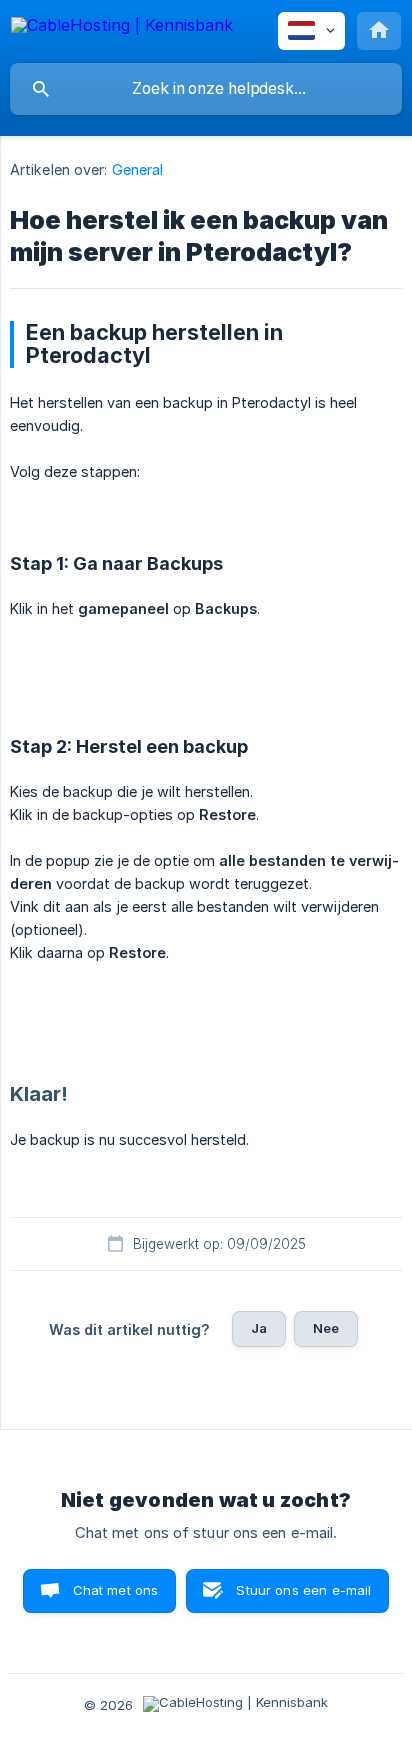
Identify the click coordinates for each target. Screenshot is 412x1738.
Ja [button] (259, 1328)
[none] (122, 28)
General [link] (138, 169)
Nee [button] (326, 1328)
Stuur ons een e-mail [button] (303, 1590)
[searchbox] (206, 89)
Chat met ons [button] (116, 1590)
